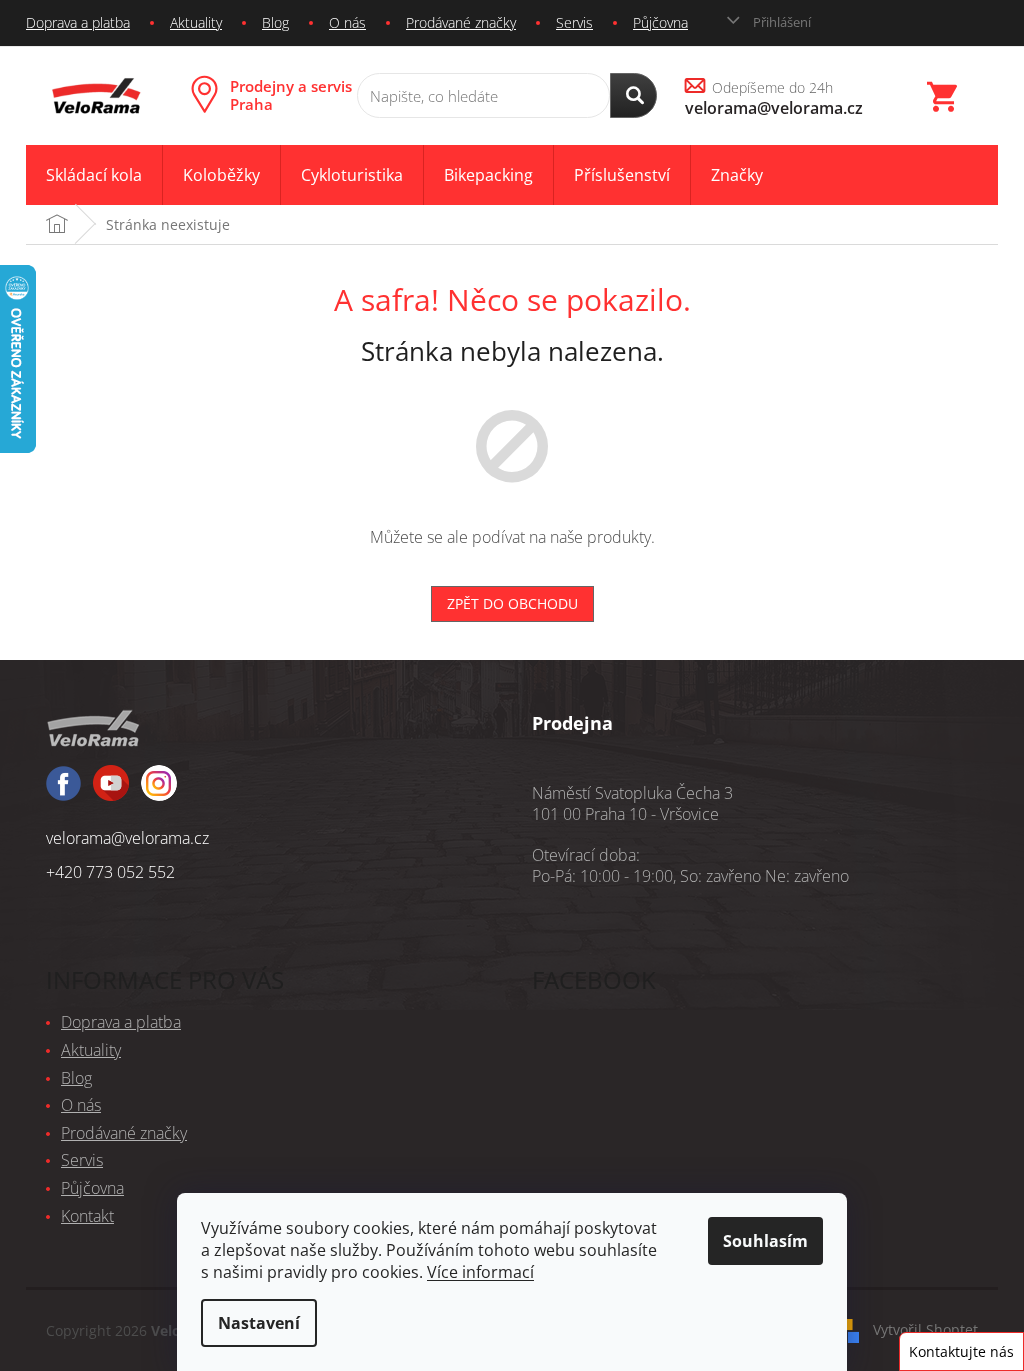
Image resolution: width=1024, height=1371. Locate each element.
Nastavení (259, 1323)
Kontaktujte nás (961, 1351)
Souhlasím (765, 1241)
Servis (574, 22)
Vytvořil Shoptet (925, 1328)
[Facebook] (63, 792)
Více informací (480, 1272)
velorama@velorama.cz (127, 838)
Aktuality (196, 22)
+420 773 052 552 (110, 872)
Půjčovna (660, 22)
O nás (347, 22)
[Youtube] (159, 792)
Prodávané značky (461, 22)
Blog (275, 22)
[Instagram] (111, 792)
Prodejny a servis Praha (291, 95)
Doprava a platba (78, 22)
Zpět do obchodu (512, 603)
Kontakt (87, 1216)
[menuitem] (94, 175)
